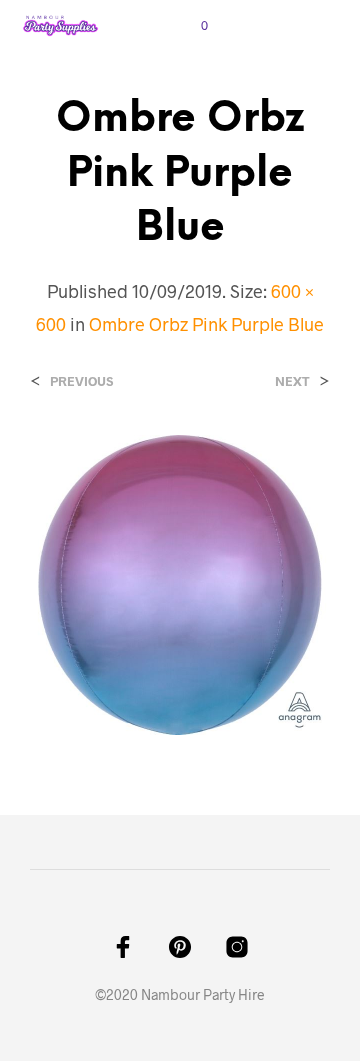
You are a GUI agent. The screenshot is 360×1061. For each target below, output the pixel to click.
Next (292, 381)
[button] (191, 26)
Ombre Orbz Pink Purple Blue (206, 324)
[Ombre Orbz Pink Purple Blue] (180, 582)
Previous (81, 381)
